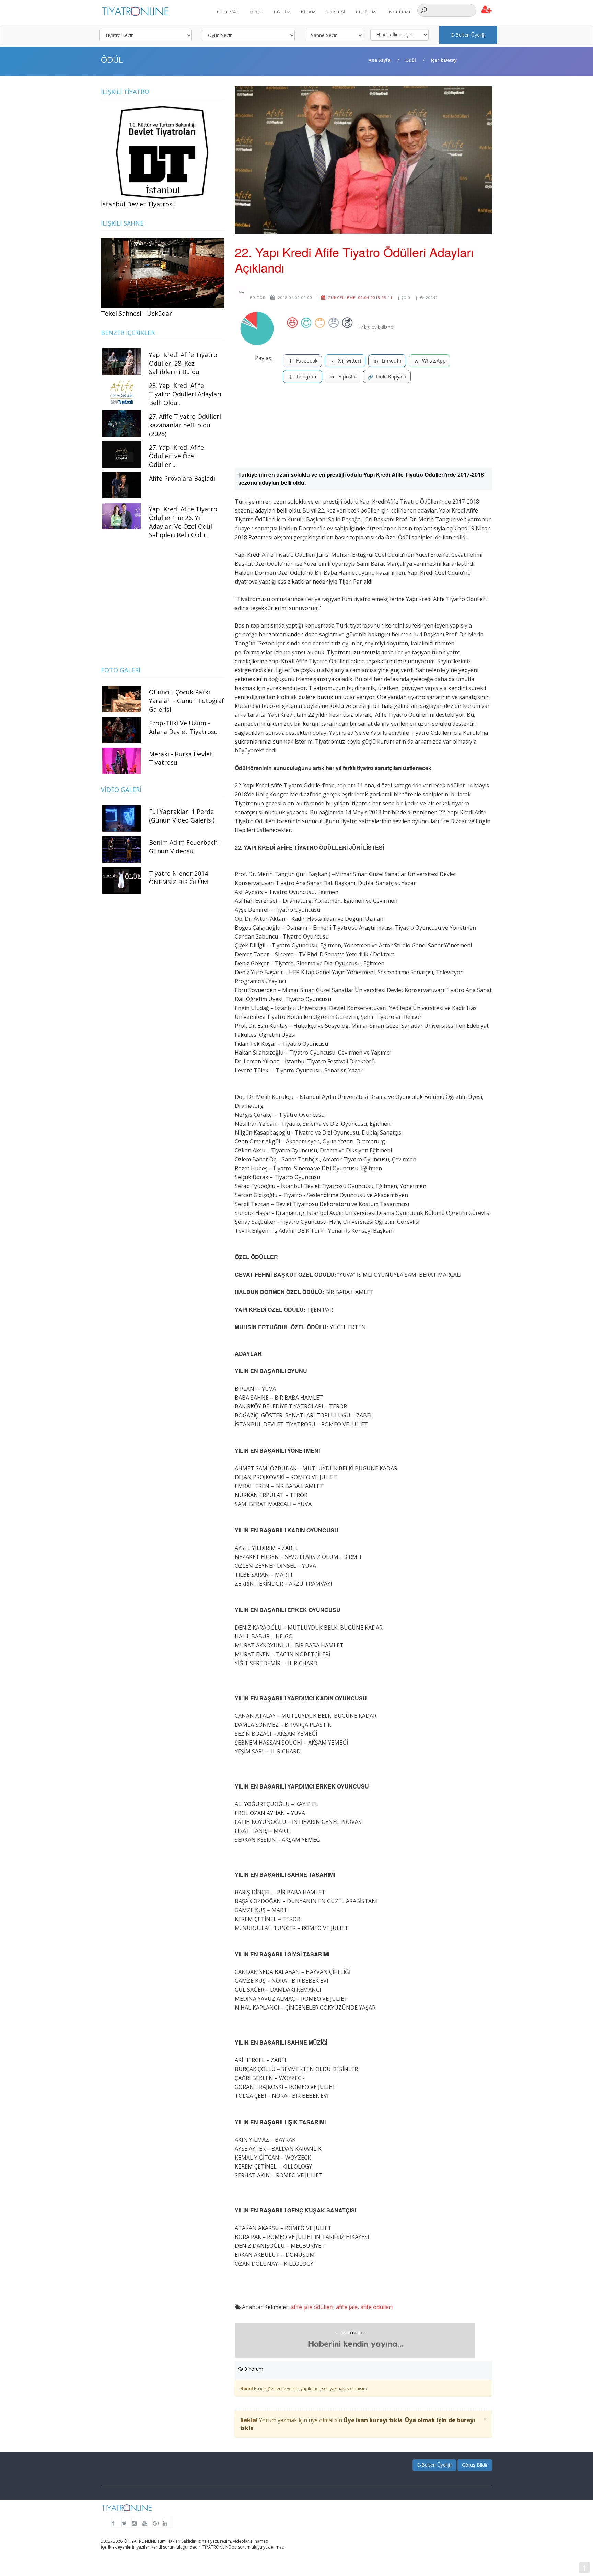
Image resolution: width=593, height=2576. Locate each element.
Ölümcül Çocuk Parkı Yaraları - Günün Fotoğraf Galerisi (187, 701)
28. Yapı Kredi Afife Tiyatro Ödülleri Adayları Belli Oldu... (185, 394)
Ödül (257, 12)
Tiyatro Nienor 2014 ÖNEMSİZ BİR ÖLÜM (178, 878)
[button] (487, 10)
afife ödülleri (376, 2307)
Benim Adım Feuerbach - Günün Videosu (185, 847)
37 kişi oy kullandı (376, 327)
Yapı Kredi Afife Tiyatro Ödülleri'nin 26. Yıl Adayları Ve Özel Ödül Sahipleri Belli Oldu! (183, 522)
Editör (257, 297)
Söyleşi (336, 12)
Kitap (308, 12)
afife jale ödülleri (312, 2307)
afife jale (347, 2307)
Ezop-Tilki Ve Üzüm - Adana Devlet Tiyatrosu (183, 727)
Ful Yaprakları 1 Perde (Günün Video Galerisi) (182, 816)
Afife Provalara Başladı (182, 478)
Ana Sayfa (380, 60)
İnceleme (400, 12)
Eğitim (282, 12)
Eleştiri (367, 12)
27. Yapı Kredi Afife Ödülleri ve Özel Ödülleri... (176, 456)
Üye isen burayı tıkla (373, 2420)
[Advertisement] (363, 428)
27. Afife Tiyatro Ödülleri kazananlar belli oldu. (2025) (185, 425)
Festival (228, 12)
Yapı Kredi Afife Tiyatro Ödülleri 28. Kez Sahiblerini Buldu (183, 363)
